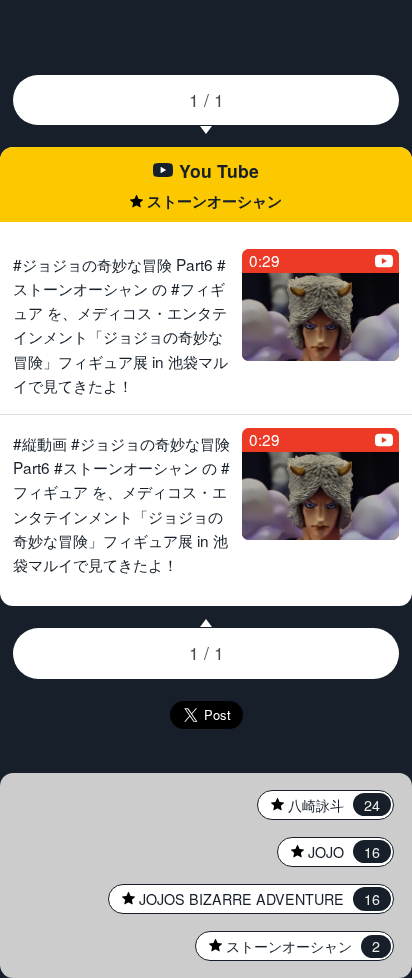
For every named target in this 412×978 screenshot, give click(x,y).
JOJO (329, 852)
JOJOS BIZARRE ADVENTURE (244, 899)
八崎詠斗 (319, 805)
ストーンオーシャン (288, 946)
